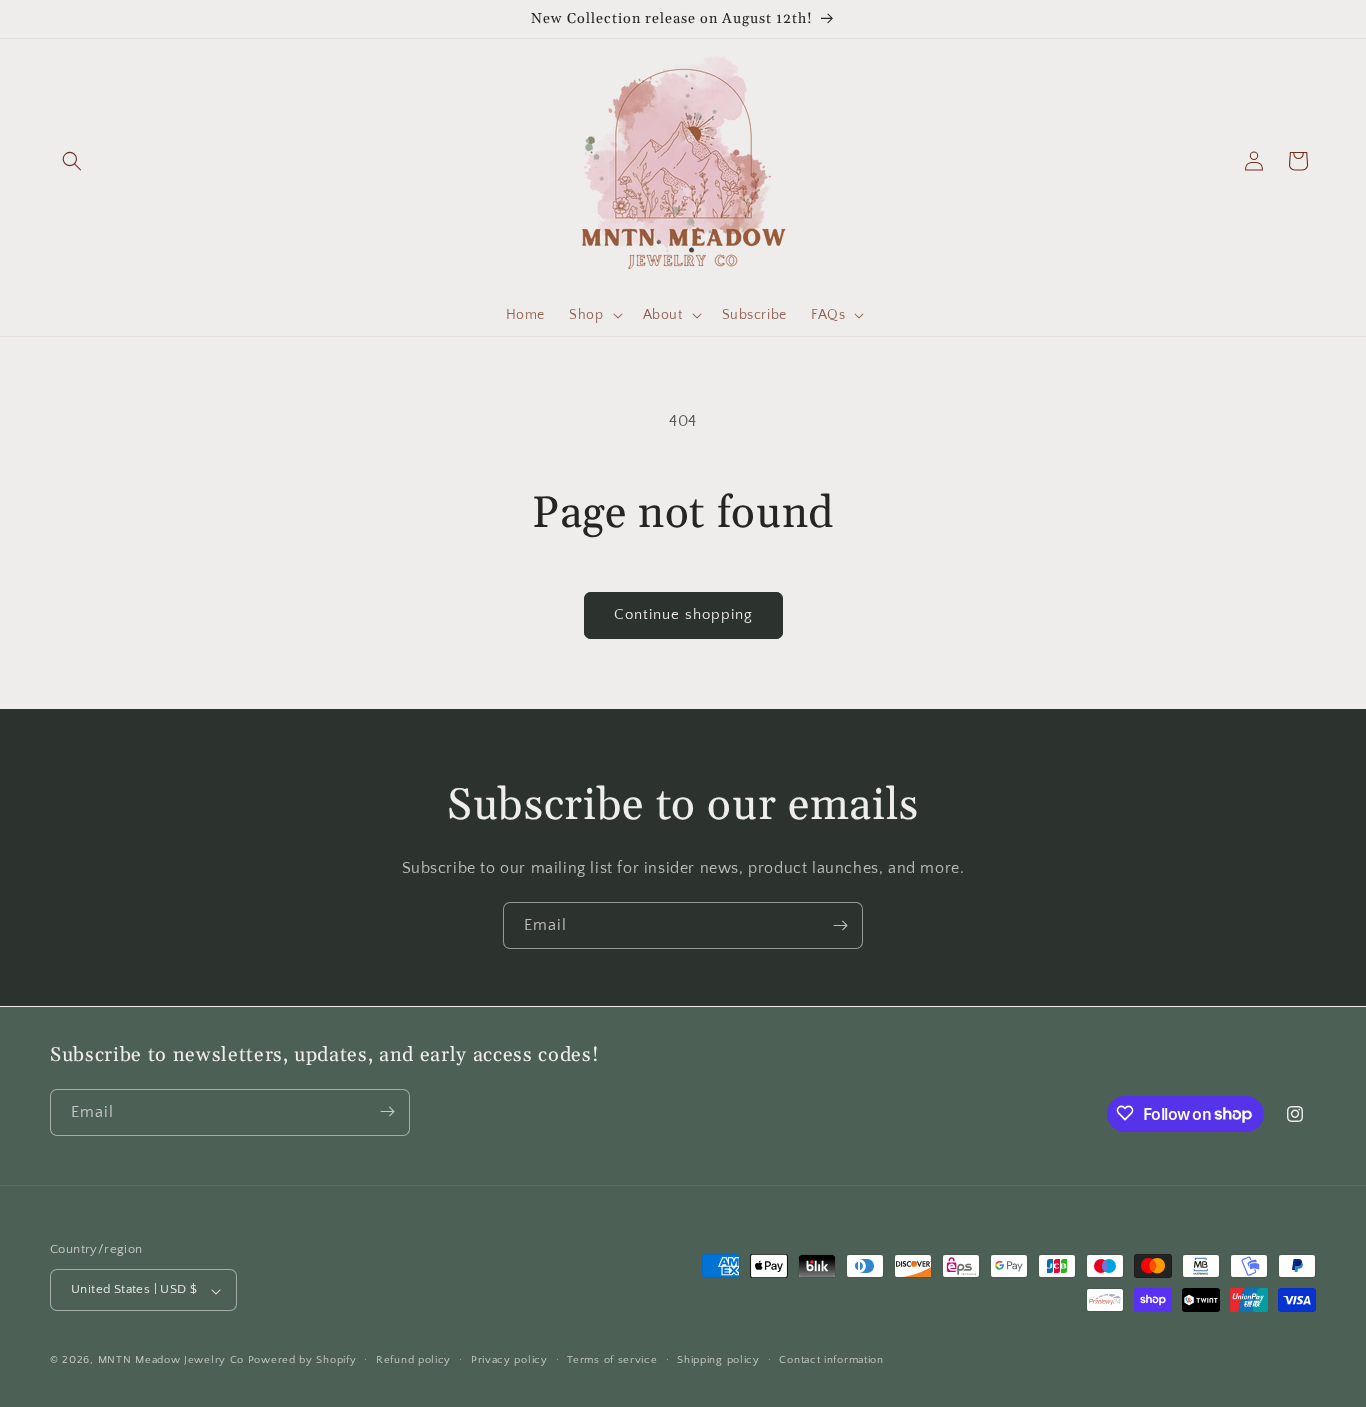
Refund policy (413, 1360)
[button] (72, 161)
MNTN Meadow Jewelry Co (171, 1361)
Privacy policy (509, 1360)
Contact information (831, 1360)
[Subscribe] (840, 925)
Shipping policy (718, 1360)
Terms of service (612, 1360)
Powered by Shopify (302, 1361)
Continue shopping (683, 614)
